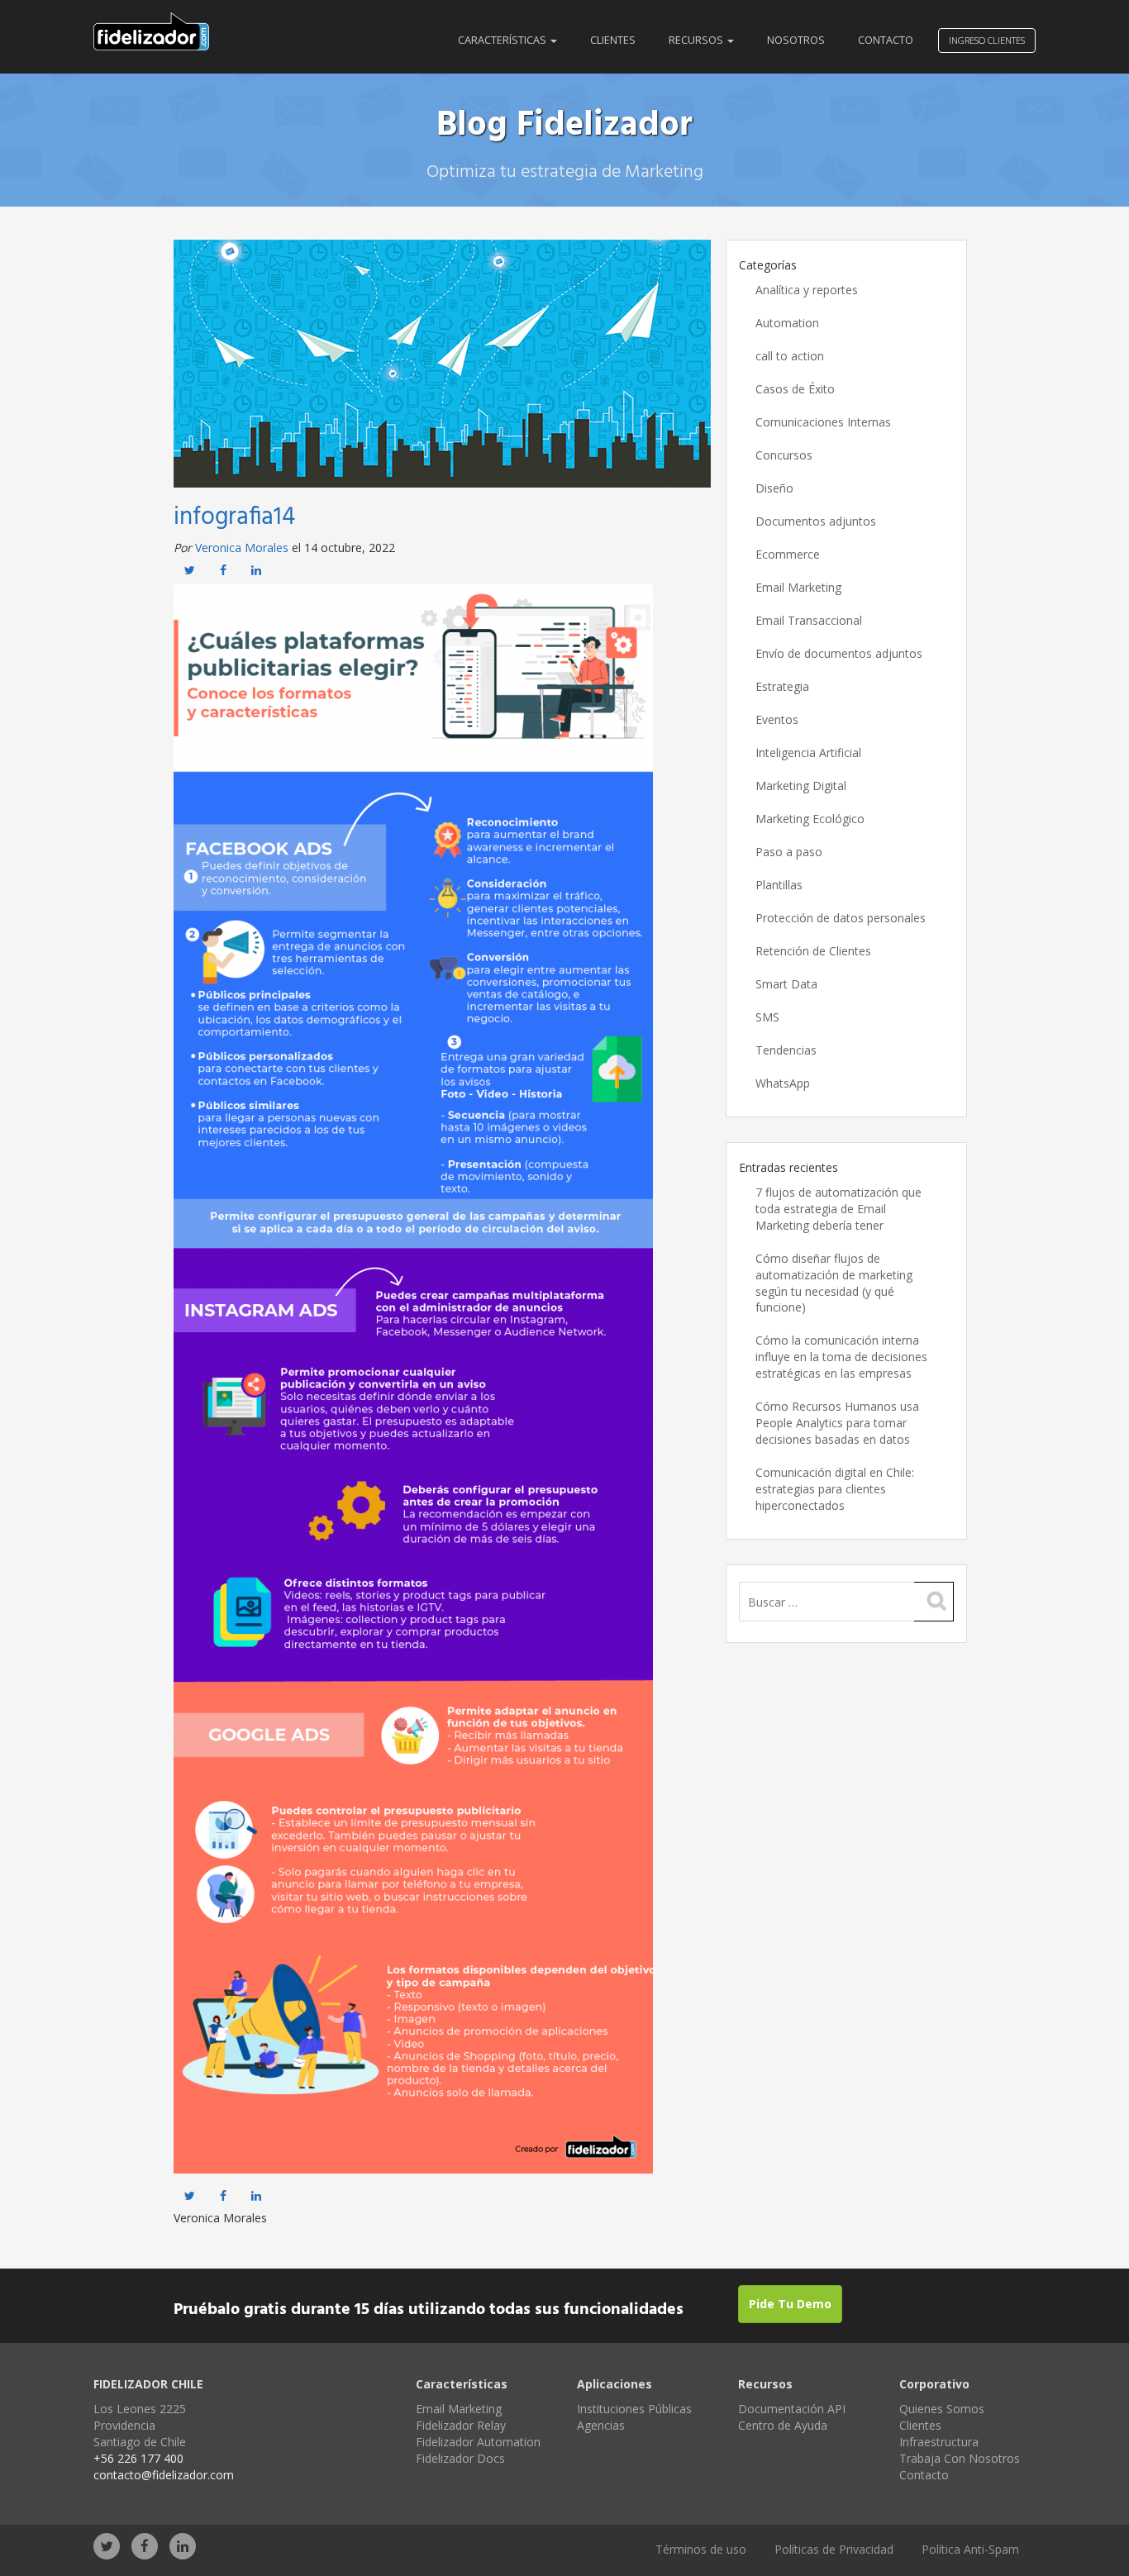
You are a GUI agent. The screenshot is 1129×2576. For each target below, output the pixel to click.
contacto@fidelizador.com (164, 2475)
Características (503, 40)
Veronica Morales (242, 548)
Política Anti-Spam (970, 2549)
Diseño (774, 488)
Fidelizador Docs (460, 2458)
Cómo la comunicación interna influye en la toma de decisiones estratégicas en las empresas (841, 1357)
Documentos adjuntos (816, 521)
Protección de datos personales (841, 918)
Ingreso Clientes (987, 40)
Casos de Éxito (795, 389)
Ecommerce (788, 554)
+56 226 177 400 (138, 2458)
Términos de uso (701, 2549)
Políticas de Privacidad (834, 2549)
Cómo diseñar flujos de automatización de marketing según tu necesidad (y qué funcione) (834, 1283)
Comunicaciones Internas (823, 422)
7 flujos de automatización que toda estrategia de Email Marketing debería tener (838, 1209)
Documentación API (792, 2409)
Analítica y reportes (807, 290)
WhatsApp (783, 1083)
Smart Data (786, 984)
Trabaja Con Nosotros (960, 2458)
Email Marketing (798, 587)
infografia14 (234, 517)
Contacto (886, 40)
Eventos (777, 719)
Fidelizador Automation (478, 2442)
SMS (767, 1017)
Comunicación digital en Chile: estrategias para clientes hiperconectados (835, 1489)
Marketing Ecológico (810, 819)
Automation (787, 323)
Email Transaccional (809, 620)
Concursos (784, 455)
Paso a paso (789, 852)
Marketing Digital (801, 786)
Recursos (697, 40)
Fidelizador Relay (461, 2425)
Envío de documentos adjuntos (839, 653)
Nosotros (796, 40)
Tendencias (786, 1050)
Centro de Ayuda (783, 2425)
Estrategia (782, 686)
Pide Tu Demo (790, 2304)
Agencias (601, 2425)
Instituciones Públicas (634, 2409)
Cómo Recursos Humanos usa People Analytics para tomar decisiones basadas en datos (837, 1423)
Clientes (613, 40)
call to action (790, 356)
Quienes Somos (942, 2409)
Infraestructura (939, 2442)
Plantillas (779, 885)
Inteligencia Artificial (808, 752)
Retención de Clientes (813, 951)
